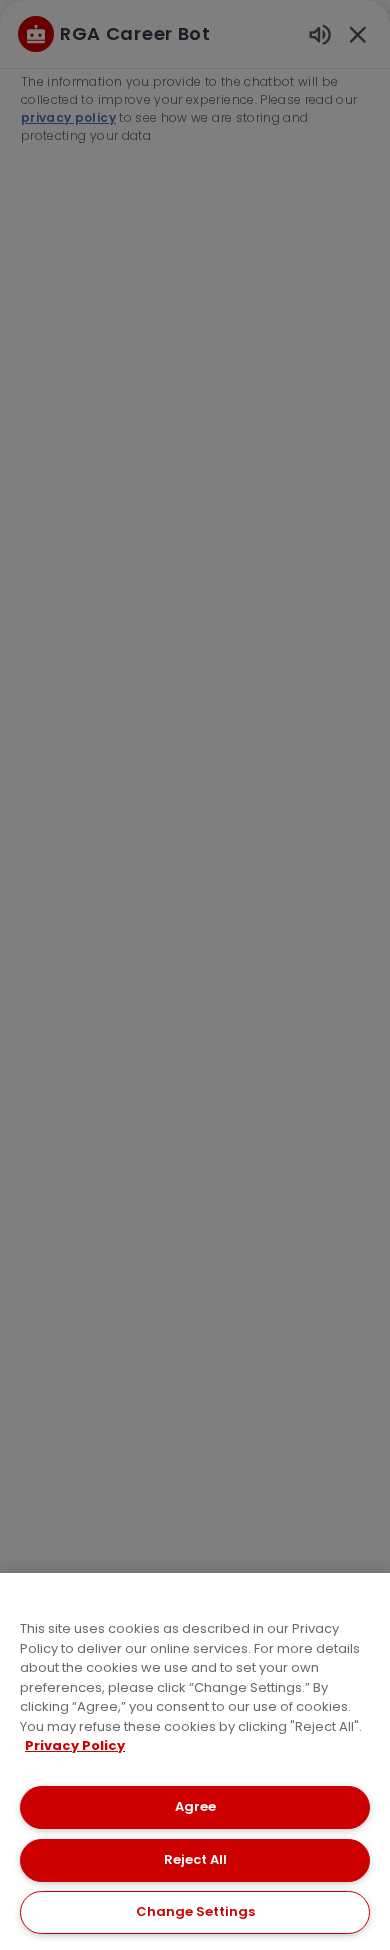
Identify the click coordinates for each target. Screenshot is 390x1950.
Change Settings (195, 1911)
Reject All (195, 1859)
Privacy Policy (75, 1745)
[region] (195, 1761)
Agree (195, 1806)
